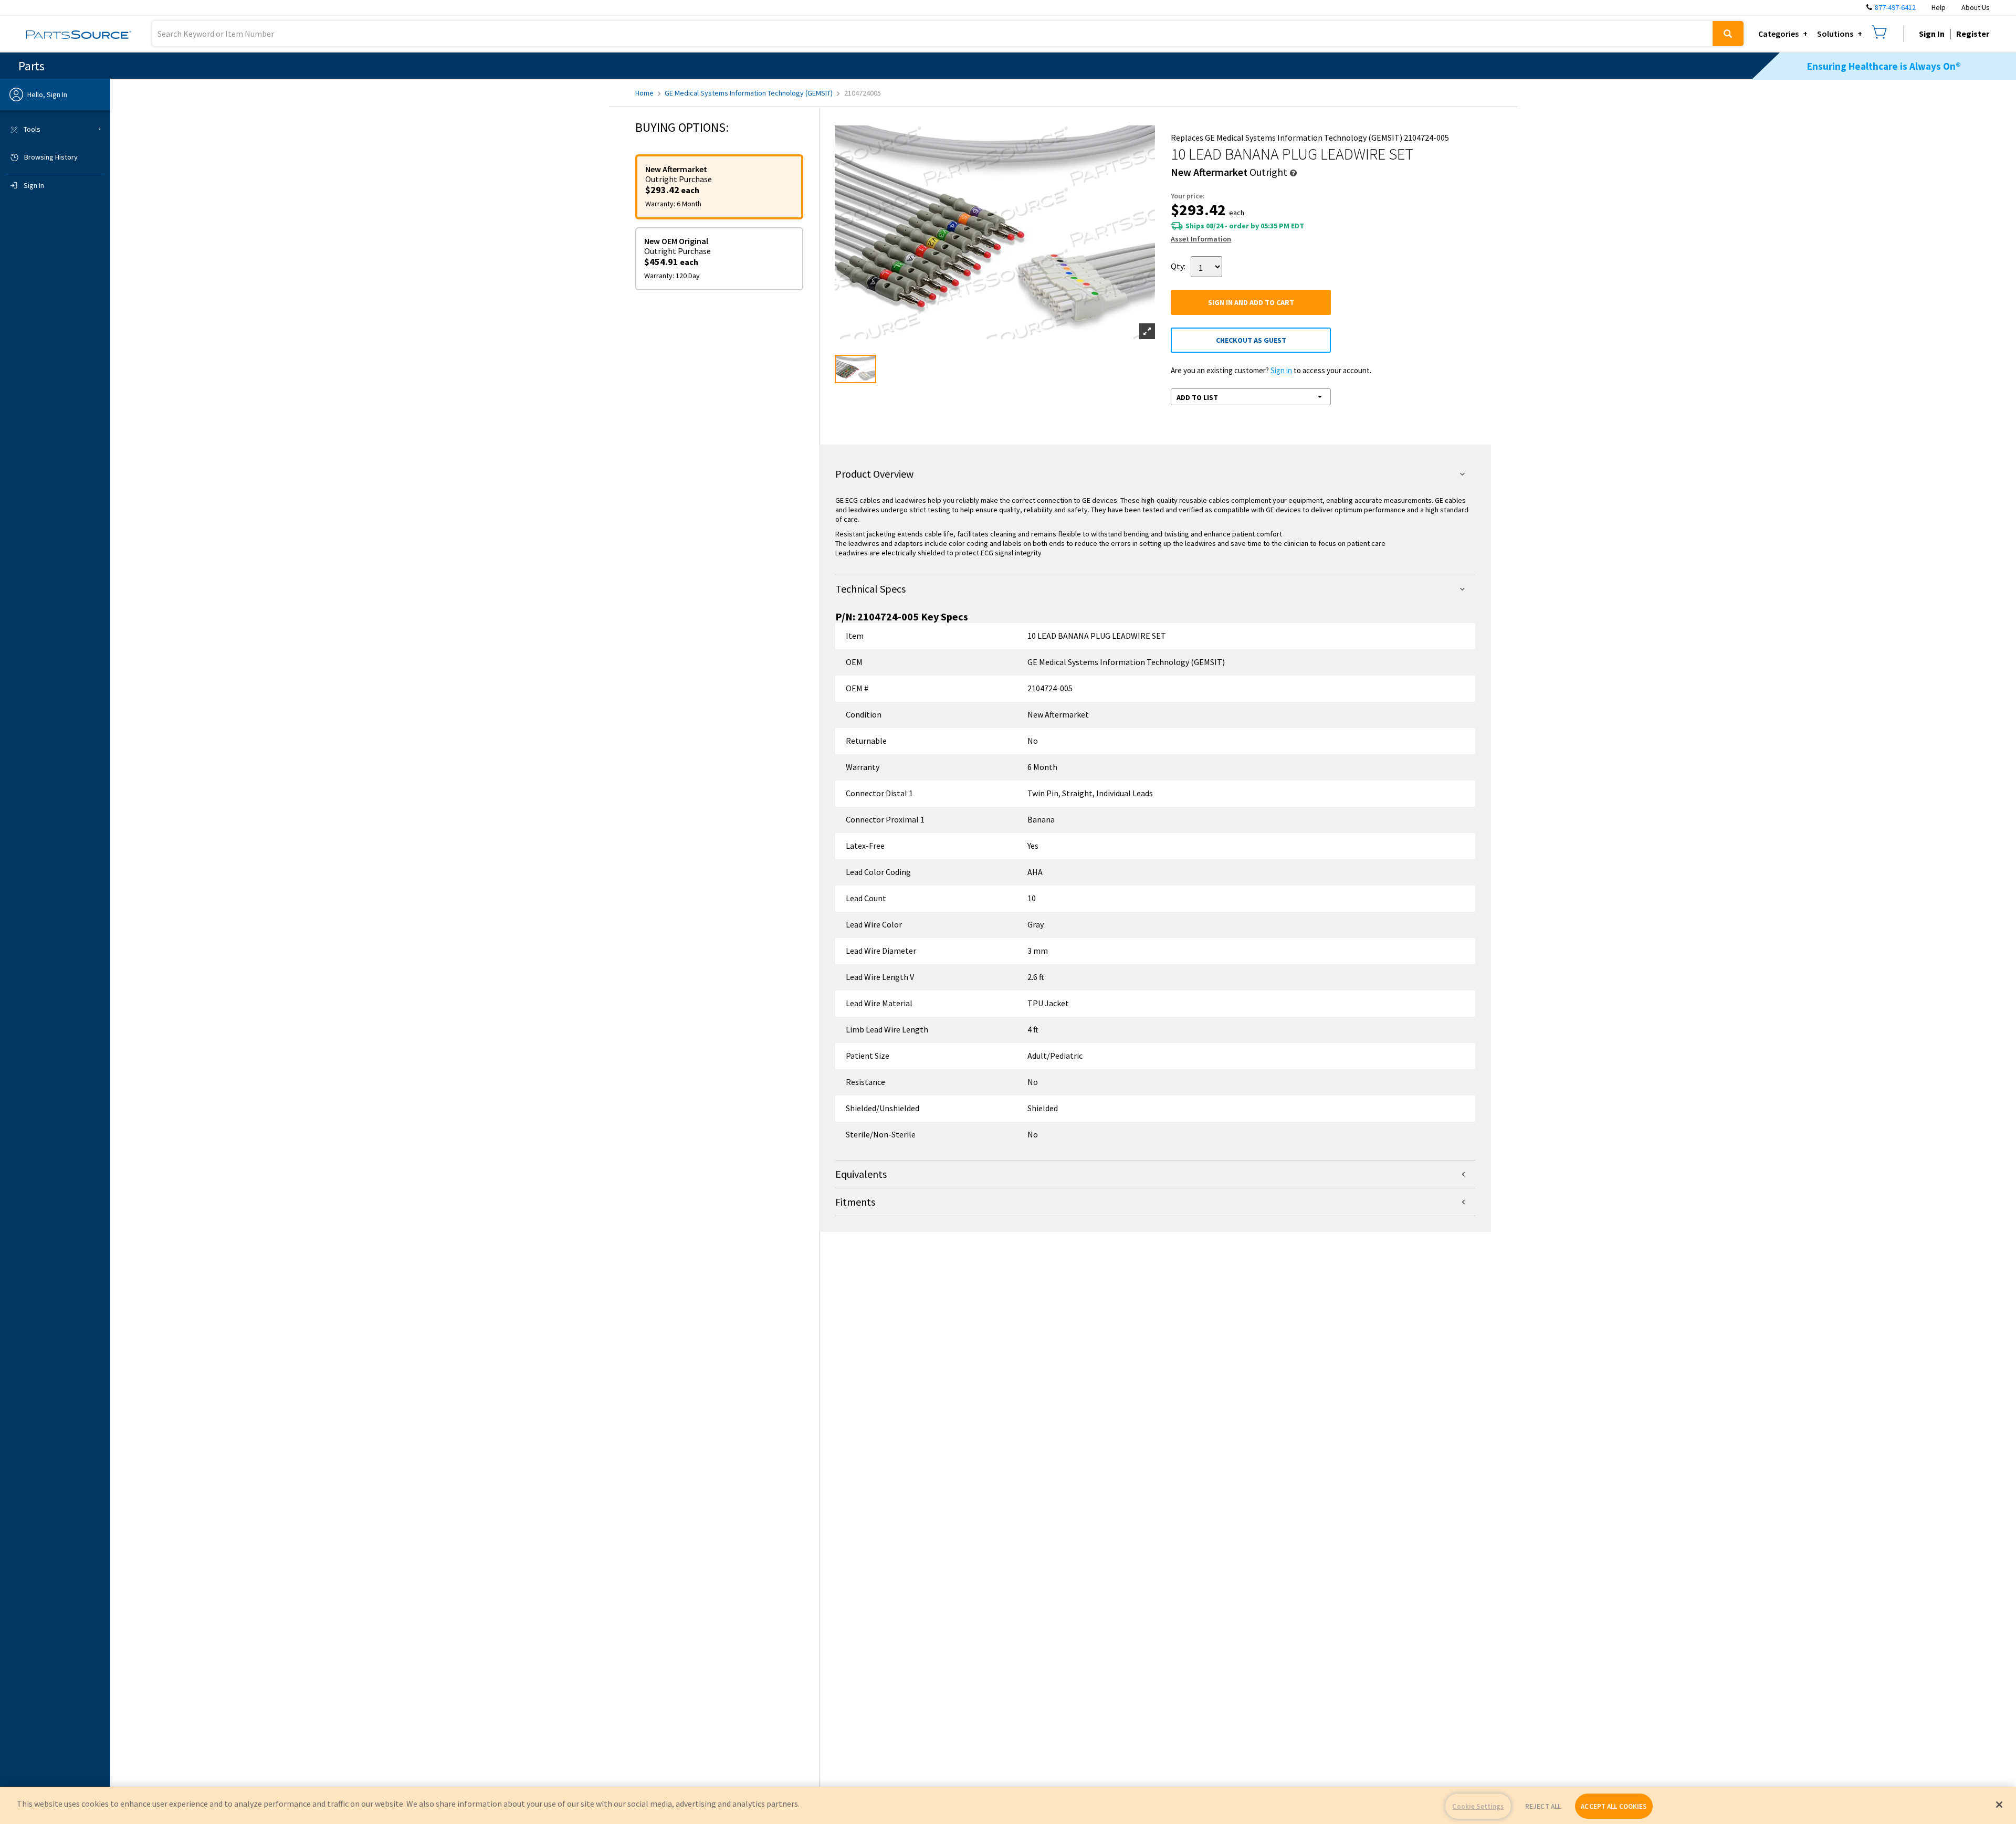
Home (644, 93)
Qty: (1178, 266)
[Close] (1999, 1805)
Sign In (1932, 34)
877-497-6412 (1895, 7)
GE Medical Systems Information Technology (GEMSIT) (749, 93)
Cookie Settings (1478, 1806)
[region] (1008, 1805)
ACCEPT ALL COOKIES (1614, 1806)
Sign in (1281, 370)
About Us (1976, 7)
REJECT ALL (1543, 1806)
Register (1973, 34)
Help (1939, 7)
